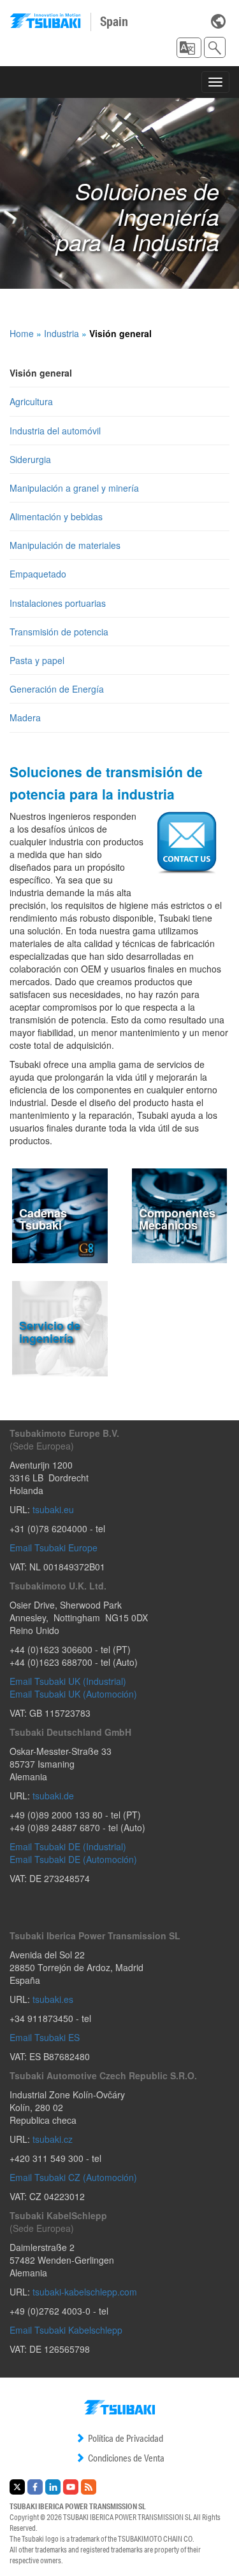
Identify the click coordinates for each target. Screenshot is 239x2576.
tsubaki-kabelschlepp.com (85, 2292)
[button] (189, 48)
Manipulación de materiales (65, 545)
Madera (25, 717)
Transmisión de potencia (59, 632)
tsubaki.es (53, 1999)
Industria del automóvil (55, 431)
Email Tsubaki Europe (54, 1548)
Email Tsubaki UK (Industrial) (68, 1681)
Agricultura (31, 401)
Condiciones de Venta (126, 2458)
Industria (62, 333)
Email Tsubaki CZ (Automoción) (73, 2177)
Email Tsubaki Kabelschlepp (66, 2330)
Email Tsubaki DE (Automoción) (73, 1859)
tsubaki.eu (53, 1509)
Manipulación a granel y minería (74, 488)
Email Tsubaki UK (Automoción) (73, 1694)
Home (22, 333)
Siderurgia (30, 459)
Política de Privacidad (126, 2438)
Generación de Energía (57, 689)
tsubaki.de (53, 1796)
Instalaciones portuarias (58, 603)
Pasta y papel (37, 660)
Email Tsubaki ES (45, 2037)
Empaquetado (38, 574)
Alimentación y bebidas (56, 516)
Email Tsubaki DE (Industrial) (68, 1846)
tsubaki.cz (53, 2139)
